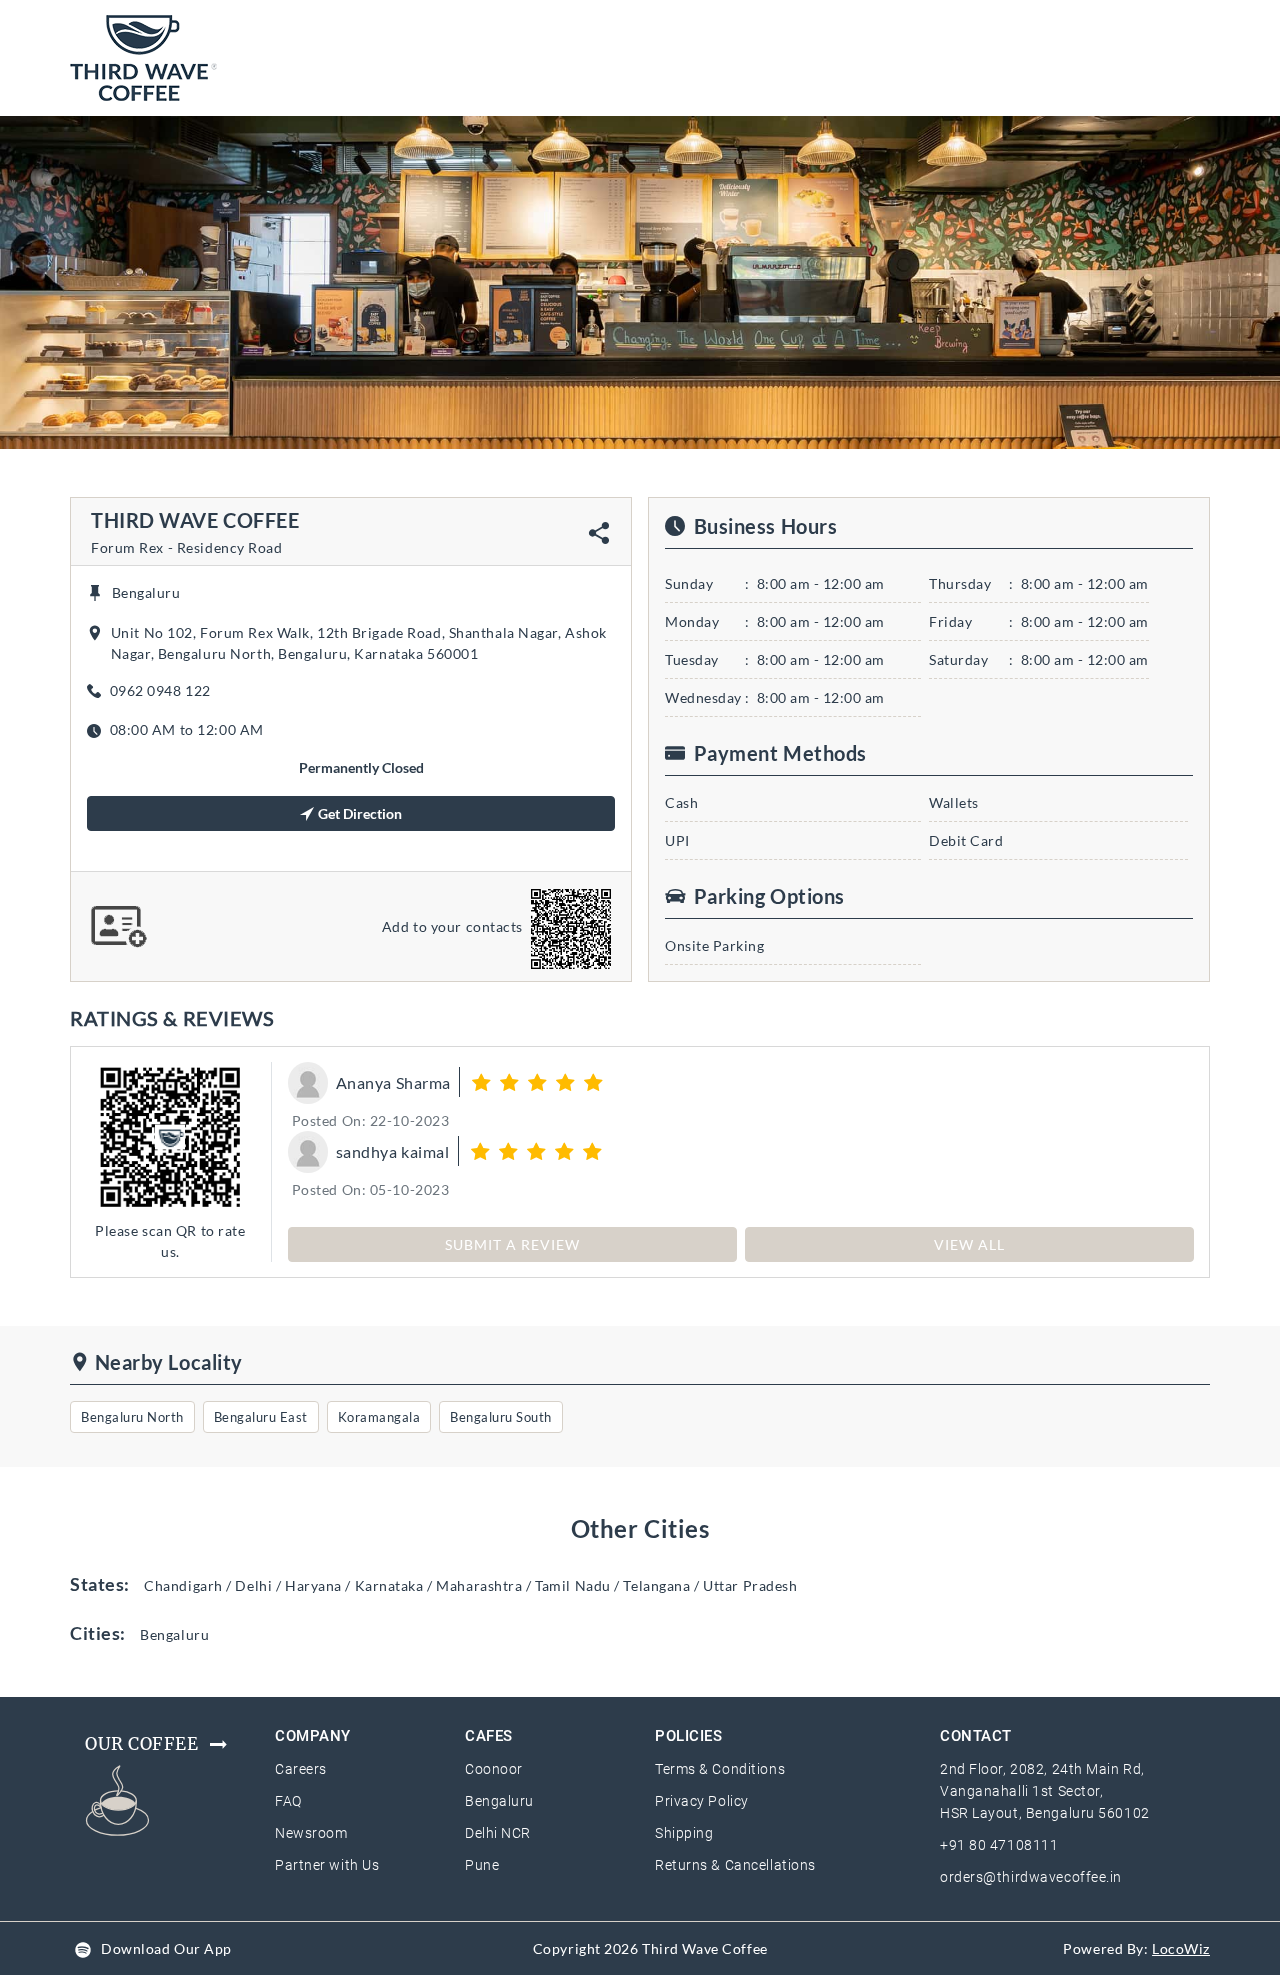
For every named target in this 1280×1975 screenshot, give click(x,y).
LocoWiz (1181, 1948)
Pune (482, 1865)
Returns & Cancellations (735, 1865)
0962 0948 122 (160, 690)
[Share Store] (599, 532)
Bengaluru (499, 1801)
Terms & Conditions (720, 1769)
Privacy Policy (702, 1801)
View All (969, 1244)
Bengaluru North (132, 1417)
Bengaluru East (261, 1417)
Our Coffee (142, 1744)
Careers (301, 1769)
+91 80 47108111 (999, 1845)
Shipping (684, 1833)
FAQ (288, 1801)
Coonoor (494, 1769)
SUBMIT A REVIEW (512, 1244)
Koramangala (379, 1417)
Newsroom (311, 1833)
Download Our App (166, 1948)
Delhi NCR (498, 1833)
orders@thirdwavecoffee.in (1031, 1877)
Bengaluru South (501, 1417)
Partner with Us (327, 1865)
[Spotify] (83, 1948)
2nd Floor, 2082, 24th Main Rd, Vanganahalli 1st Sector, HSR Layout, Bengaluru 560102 (1045, 1791)
